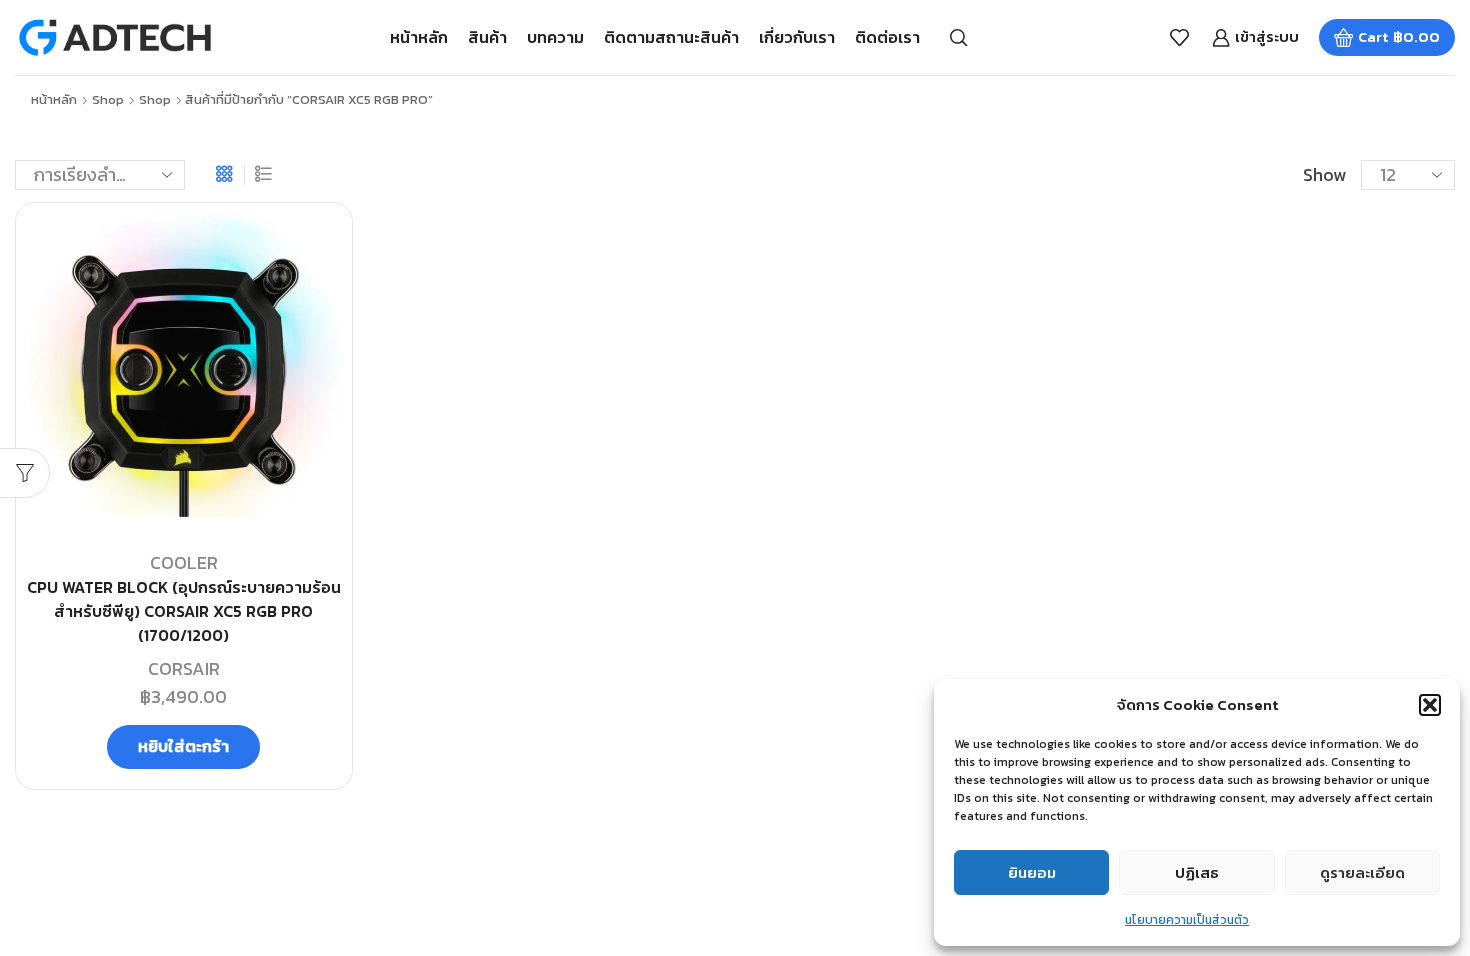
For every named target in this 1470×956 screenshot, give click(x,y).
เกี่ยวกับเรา (797, 37)
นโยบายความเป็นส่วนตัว (1187, 920)
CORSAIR (184, 668)
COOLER (184, 562)
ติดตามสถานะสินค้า (671, 37)
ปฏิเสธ (1197, 872)
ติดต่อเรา (887, 37)
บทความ (555, 37)
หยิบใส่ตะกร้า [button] (183, 746)
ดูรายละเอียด (1362, 872)
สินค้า (487, 37)
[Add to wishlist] (314, 250)
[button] (1430, 705)
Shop (108, 100)
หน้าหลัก (419, 37)
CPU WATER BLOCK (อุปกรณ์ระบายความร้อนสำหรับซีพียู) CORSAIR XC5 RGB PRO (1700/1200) (184, 611)
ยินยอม (1032, 872)
